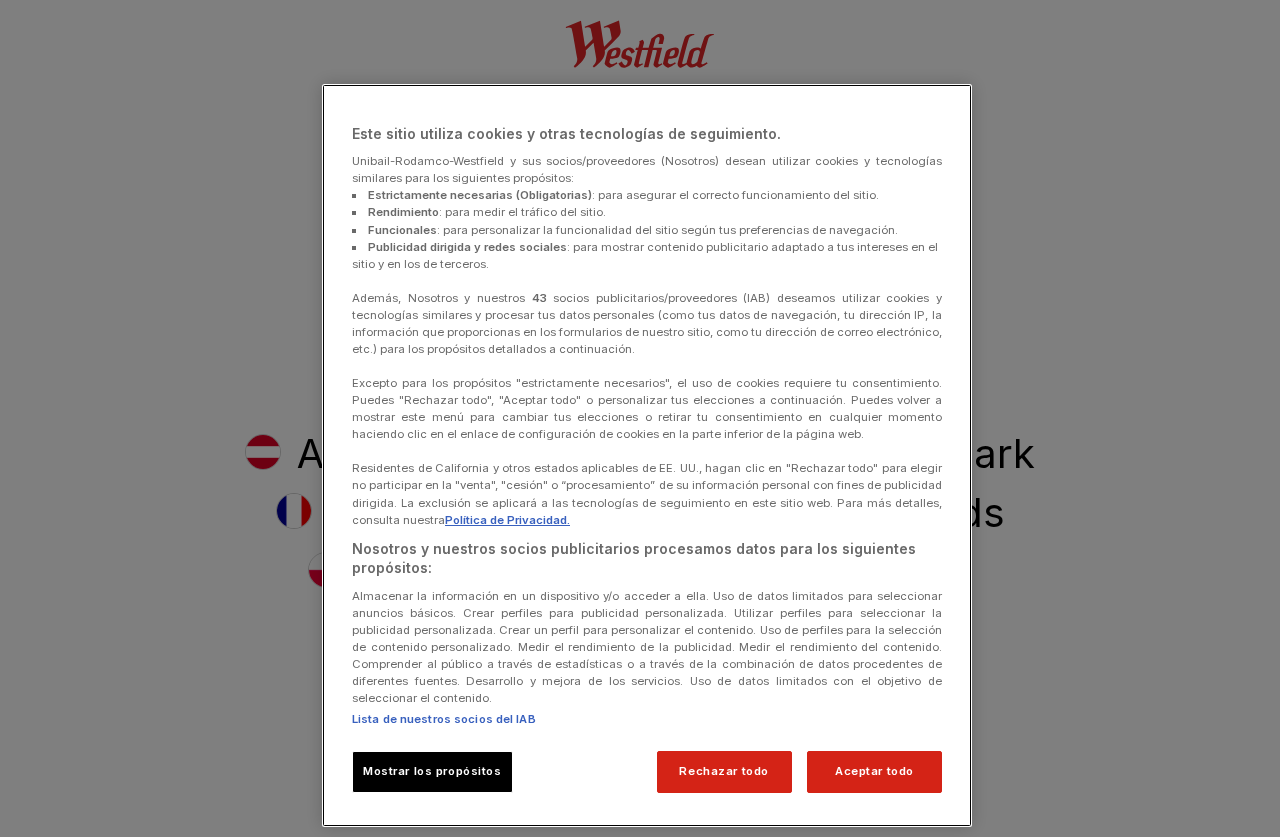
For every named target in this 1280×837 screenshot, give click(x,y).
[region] (647, 456)
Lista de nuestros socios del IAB (444, 719)
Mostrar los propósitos (432, 771)
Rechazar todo (723, 771)
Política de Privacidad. (507, 520)
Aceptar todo (874, 771)
